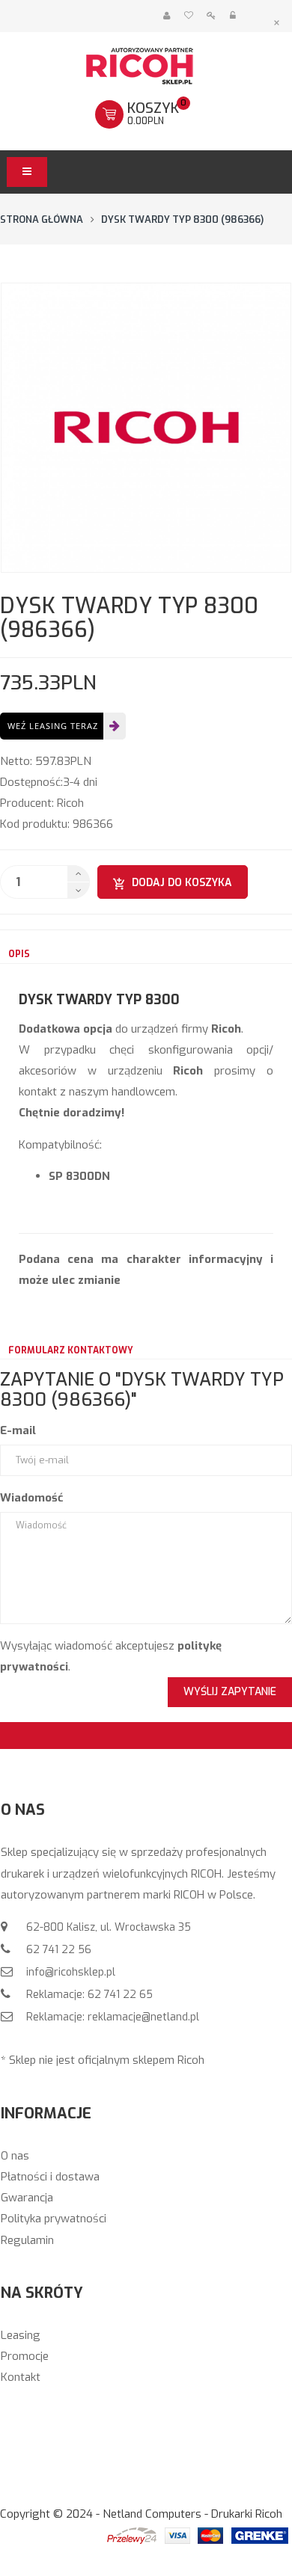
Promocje (25, 2356)
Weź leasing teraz (53, 726)
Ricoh (70, 803)
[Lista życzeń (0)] (188, 16)
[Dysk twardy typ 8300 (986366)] (146, 428)
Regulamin (27, 2240)
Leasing (21, 2335)
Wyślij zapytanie (230, 1692)
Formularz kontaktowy (71, 1350)
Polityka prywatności (54, 2219)
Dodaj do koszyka (182, 883)
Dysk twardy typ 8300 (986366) (182, 219)
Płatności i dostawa (50, 2177)
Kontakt (21, 2377)
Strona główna (42, 219)
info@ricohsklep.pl (69, 1972)
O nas (15, 2156)
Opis (19, 954)
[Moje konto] (167, 16)
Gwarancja (27, 2198)
